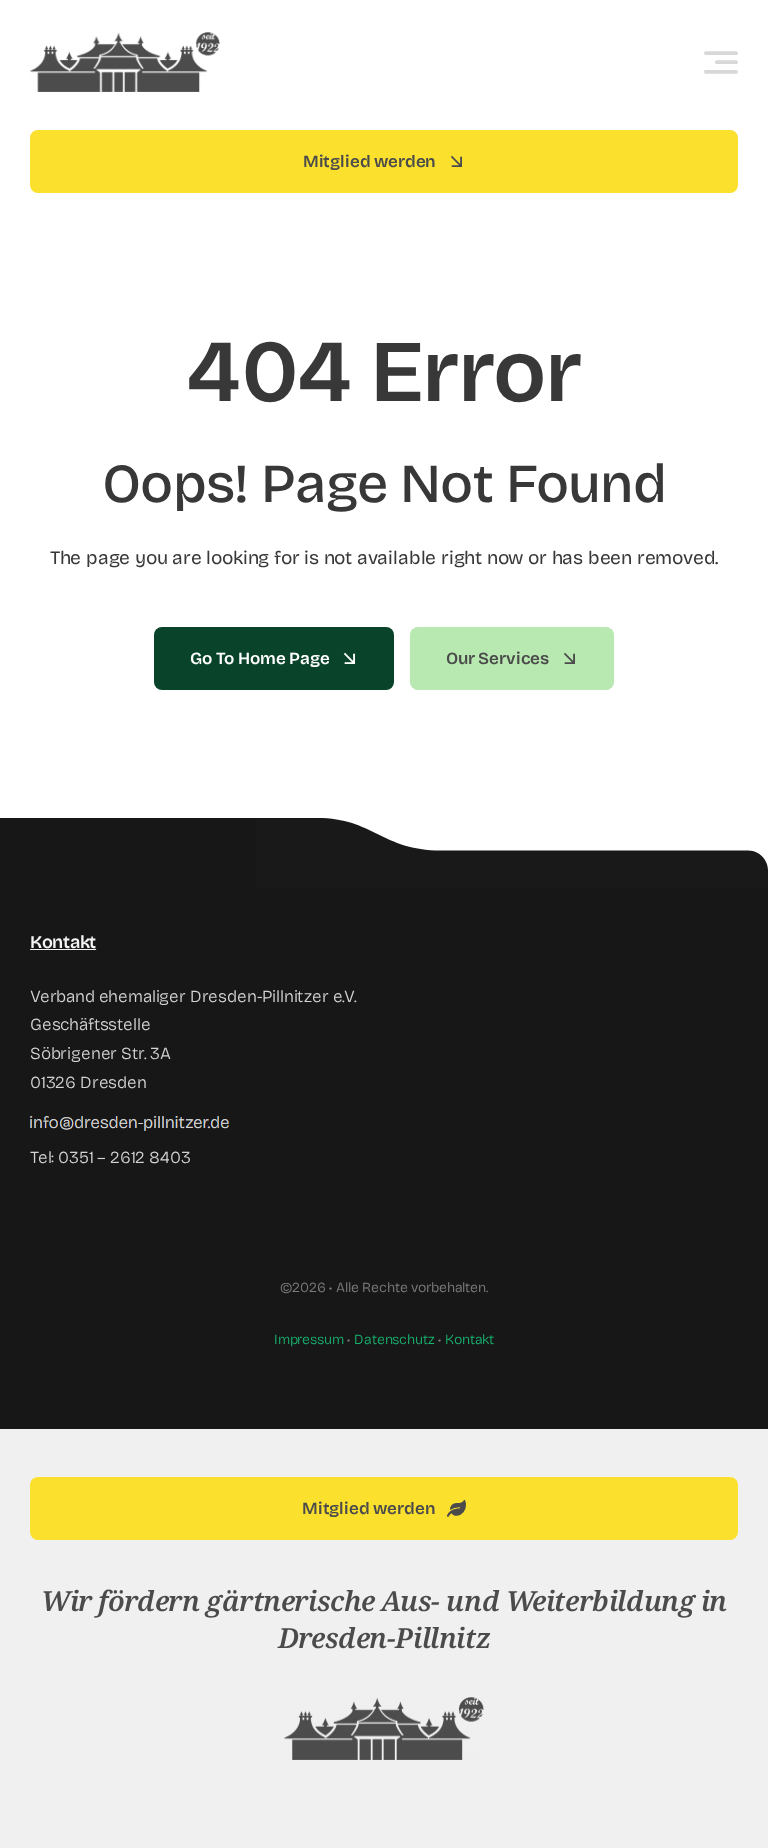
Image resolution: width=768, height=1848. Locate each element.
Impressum (309, 1339)
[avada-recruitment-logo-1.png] (384, 1705)
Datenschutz (394, 1339)
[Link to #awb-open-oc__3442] (721, 62)
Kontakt (469, 1339)
